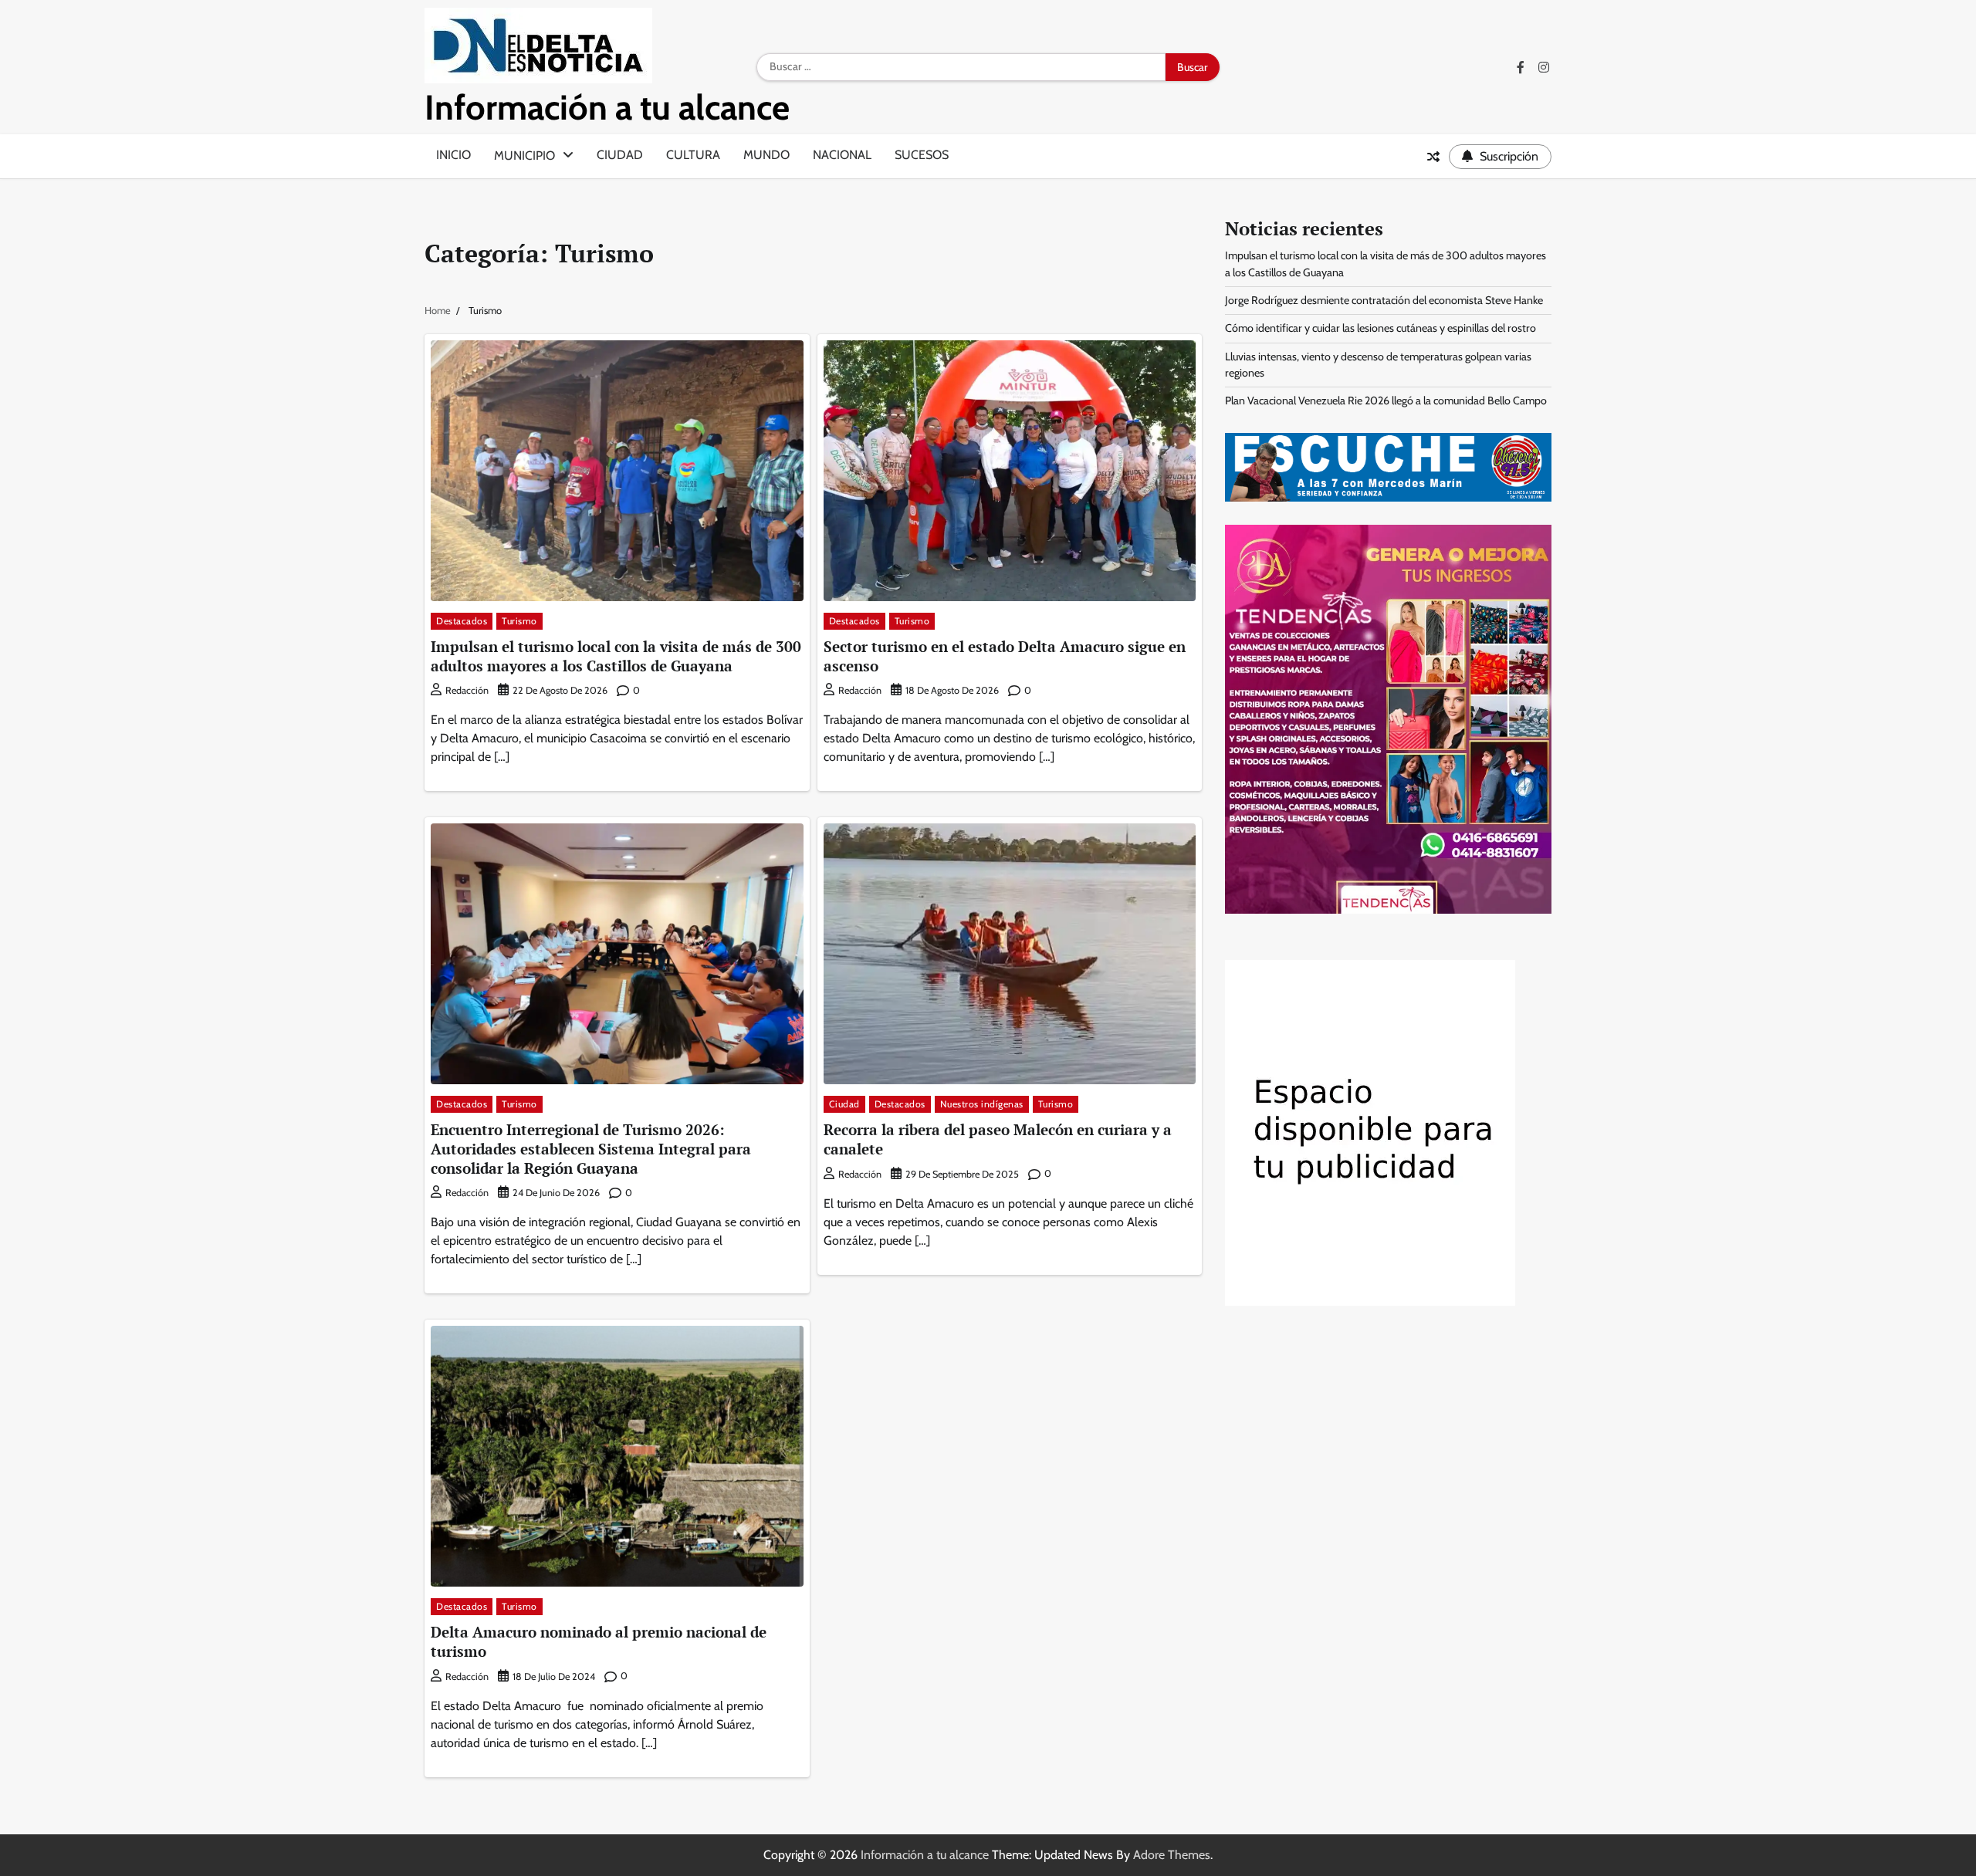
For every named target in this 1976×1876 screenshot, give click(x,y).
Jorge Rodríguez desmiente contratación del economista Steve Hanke (1384, 300)
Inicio (453, 155)
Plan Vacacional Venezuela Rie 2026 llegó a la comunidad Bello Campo (1386, 401)
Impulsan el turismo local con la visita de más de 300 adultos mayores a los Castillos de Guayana (616, 656)
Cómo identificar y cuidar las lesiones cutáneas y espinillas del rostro (1380, 328)
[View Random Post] (1433, 157)
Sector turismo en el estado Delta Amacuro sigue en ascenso (1005, 656)
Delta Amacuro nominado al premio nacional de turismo (599, 1641)
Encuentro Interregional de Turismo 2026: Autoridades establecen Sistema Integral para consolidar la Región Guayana (591, 1149)
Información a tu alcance (607, 107)
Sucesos (922, 155)
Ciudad (620, 155)
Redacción (467, 690)
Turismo (519, 621)
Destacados (462, 621)
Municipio (524, 155)
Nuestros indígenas (982, 1104)
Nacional (842, 155)
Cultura (693, 155)
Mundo (766, 155)
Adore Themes (1172, 1855)
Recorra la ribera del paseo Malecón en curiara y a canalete (998, 1139)
